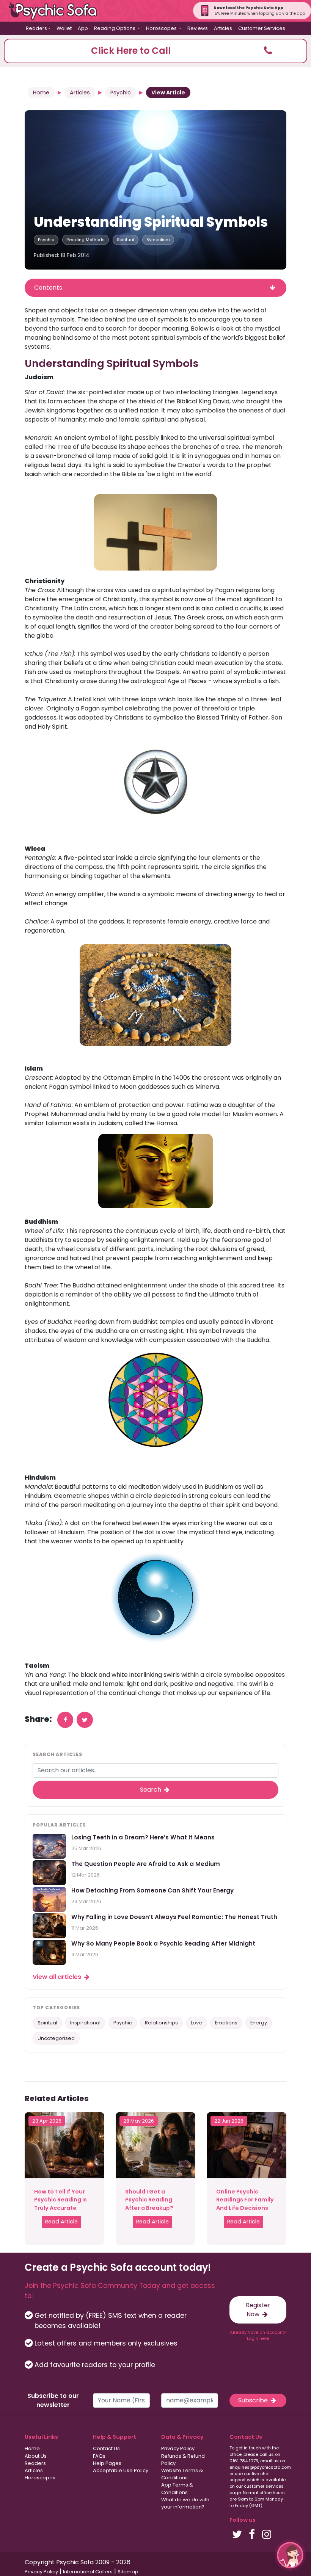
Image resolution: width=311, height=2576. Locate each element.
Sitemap (128, 2572)
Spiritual (126, 240)
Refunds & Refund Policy (183, 2460)
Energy (259, 2023)
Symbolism (158, 240)
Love (196, 2023)
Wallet (64, 28)
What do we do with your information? (185, 2503)
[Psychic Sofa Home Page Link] (57, 11)
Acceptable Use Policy (121, 2470)
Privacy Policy (178, 2448)
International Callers (88, 2572)
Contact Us (106, 2448)
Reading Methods (86, 240)
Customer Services (262, 28)
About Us (36, 2456)
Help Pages (107, 2463)
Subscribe (254, 2400)
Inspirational (85, 2023)
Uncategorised (56, 2038)
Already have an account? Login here (258, 2335)
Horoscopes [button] (162, 28)
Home (41, 93)
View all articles (58, 1977)
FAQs (99, 2456)
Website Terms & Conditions (182, 2474)
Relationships (161, 2023)
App (83, 28)
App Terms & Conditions (177, 2488)
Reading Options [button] (115, 28)
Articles (223, 28)
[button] (155, 51)
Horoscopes (40, 2478)
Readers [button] (36, 28)
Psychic (121, 93)
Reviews (198, 28)
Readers (35, 2463)
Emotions (226, 2023)
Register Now (258, 2310)
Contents (48, 288)
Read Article (61, 2222)
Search (151, 1790)
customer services (264, 2486)
